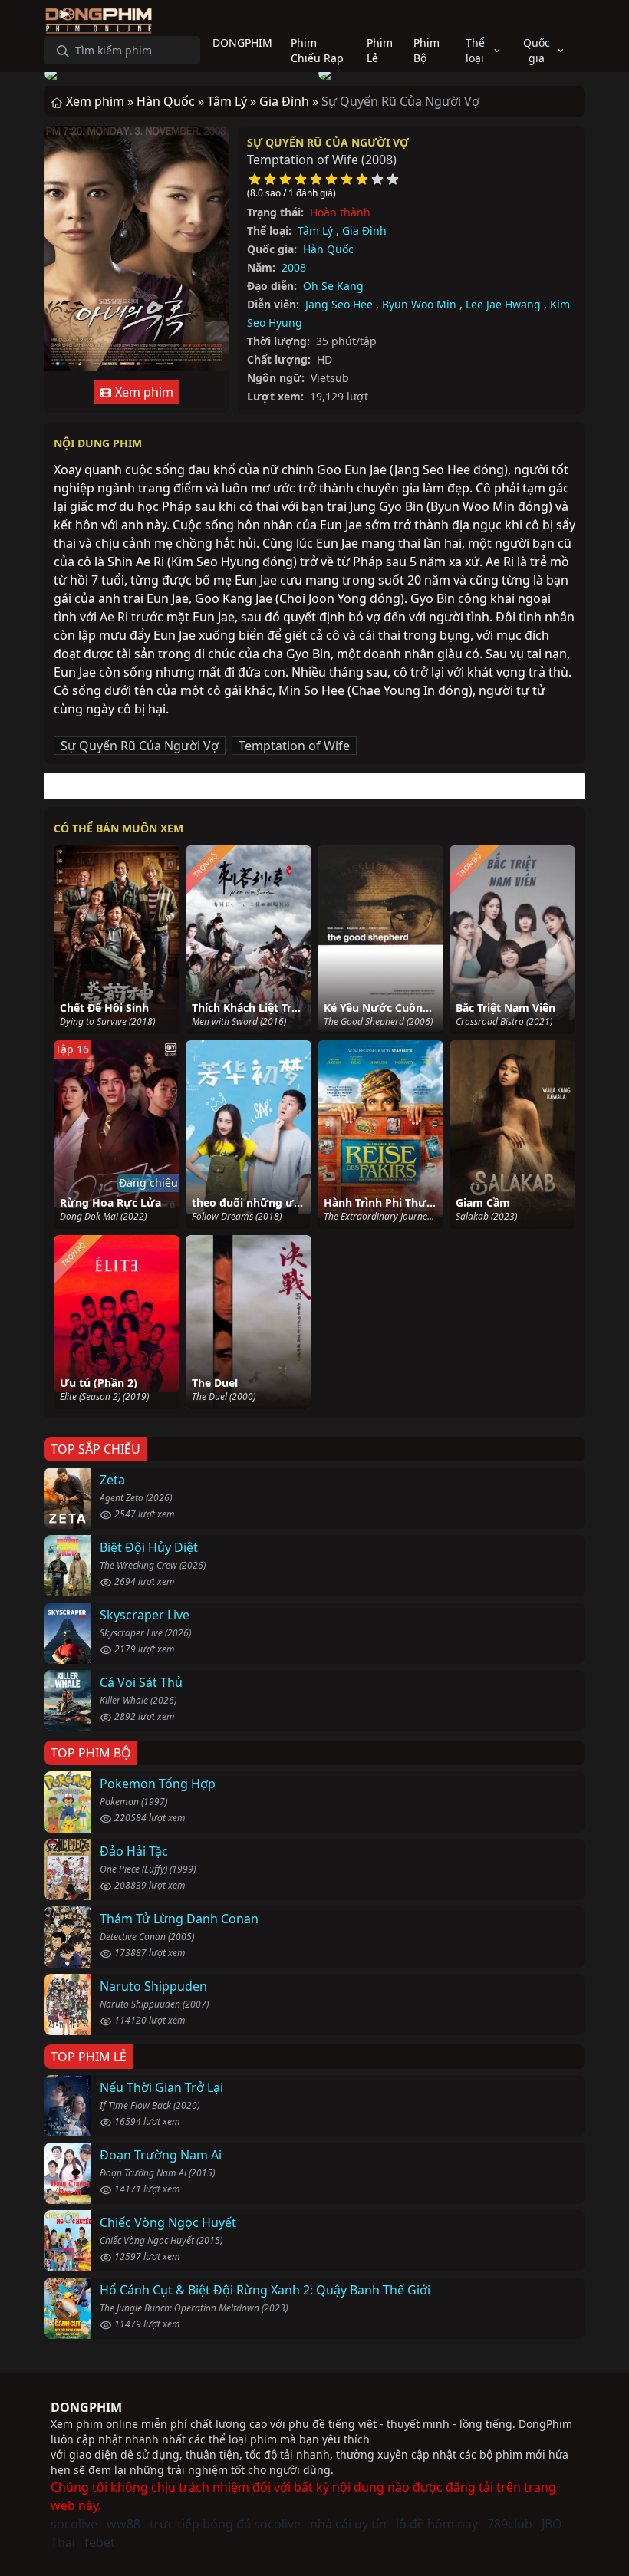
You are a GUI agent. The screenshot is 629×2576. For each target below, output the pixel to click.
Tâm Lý (315, 231)
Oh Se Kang (333, 286)
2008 (294, 267)
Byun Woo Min (419, 304)
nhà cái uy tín (348, 2524)
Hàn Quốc (328, 249)
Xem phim (143, 392)
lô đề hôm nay (437, 2524)
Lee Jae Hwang (503, 304)
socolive (74, 2524)
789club (510, 2524)
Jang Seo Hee (339, 304)
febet (100, 2542)
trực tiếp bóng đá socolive (225, 2524)
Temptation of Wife (294, 746)
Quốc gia (537, 50)
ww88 (123, 2524)
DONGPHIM (86, 2407)
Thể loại (475, 50)
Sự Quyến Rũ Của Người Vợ (328, 142)
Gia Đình (364, 231)
